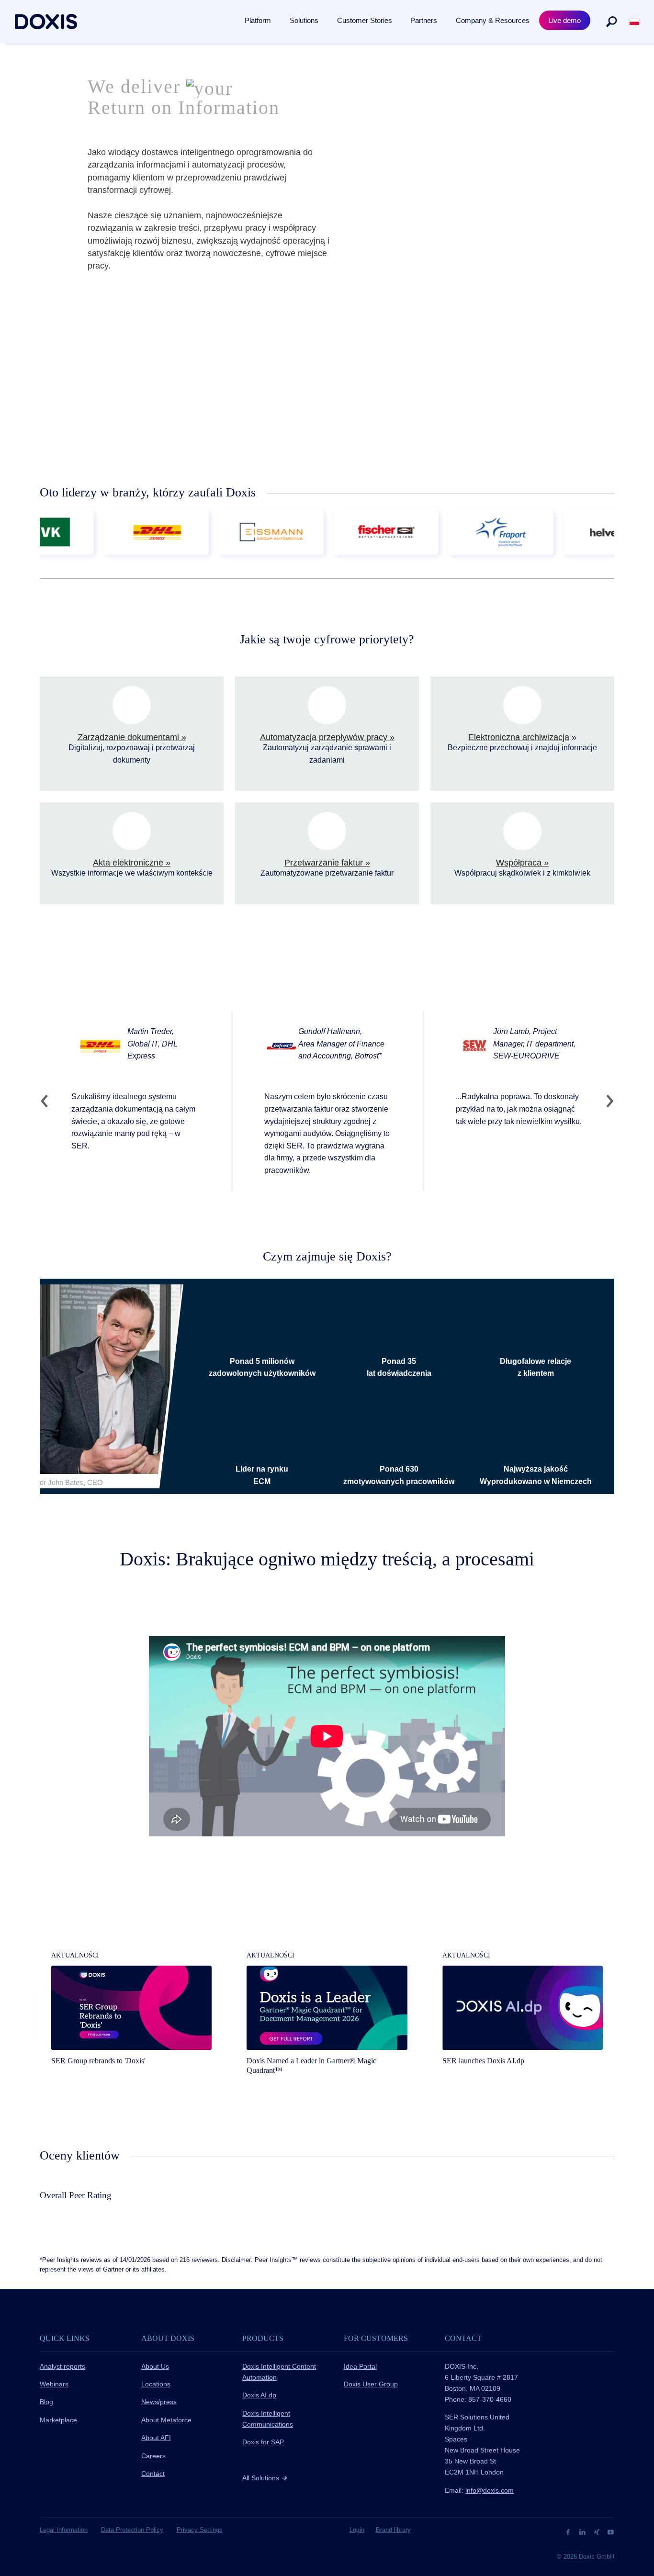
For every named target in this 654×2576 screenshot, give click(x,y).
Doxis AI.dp (259, 2395)
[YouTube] (611, 2531)
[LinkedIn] (583, 2531)
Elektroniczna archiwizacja (519, 737)
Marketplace (58, 2420)
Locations (156, 2384)
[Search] (611, 22)
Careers (153, 2456)
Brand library (393, 2530)
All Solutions (265, 2478)
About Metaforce (166, 2420)
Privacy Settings (200, 2530)
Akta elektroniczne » (132, 863)
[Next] (606, 1101)
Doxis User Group (371, 2384)
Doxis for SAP (263, 2442)
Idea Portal (360, 2366)
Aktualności (75, 1955)
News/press (159, 2402)
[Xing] (598, 2531)
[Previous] (48, 1101)
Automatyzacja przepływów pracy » (327, 737)
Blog (46, 2402)
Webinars (54, 2384)
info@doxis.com (490, 2490)
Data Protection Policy (132, 2530)
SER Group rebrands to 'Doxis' (98, 2061)
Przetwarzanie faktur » (327, 863)
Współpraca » (522, 863)
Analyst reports (62, 2366)
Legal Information (64, 2530)
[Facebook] (569, 2531)
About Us (155, 2366)
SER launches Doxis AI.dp (483, 2061)
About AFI (156, 2438)
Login (357, 2530)
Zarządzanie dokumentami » (132, 737)
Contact (153, 2474)
